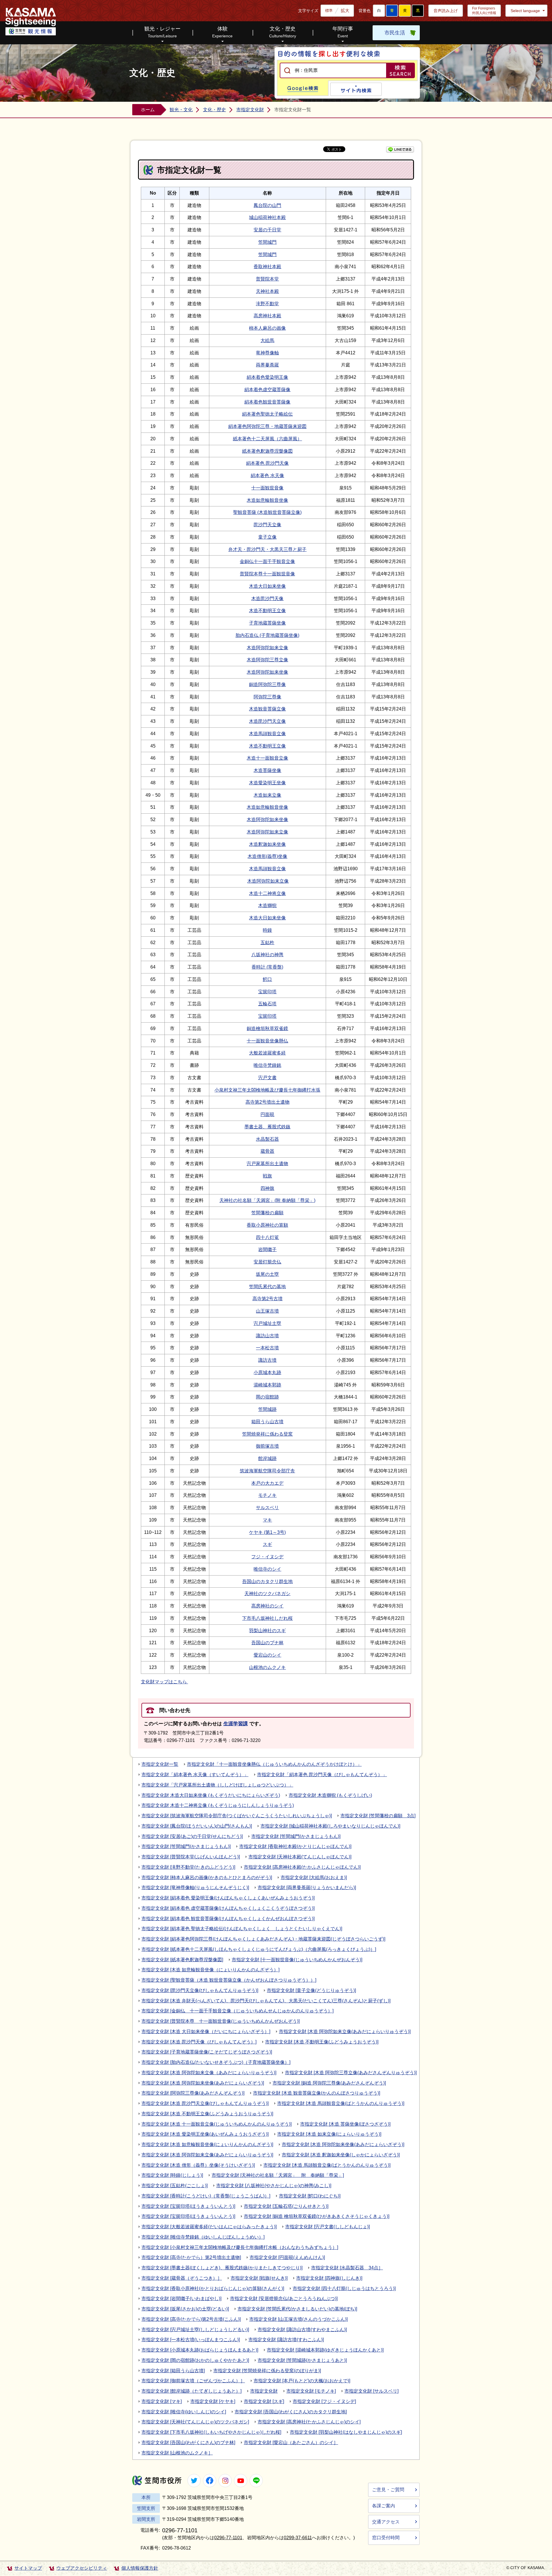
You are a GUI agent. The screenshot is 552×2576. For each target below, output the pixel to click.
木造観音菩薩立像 (267, 709)
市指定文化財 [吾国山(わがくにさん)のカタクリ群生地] (291, 2412)
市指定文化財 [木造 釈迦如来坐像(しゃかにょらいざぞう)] (341, 2155)
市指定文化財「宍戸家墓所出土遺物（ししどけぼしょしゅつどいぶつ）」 (217, 1785)
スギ (267, 1544)
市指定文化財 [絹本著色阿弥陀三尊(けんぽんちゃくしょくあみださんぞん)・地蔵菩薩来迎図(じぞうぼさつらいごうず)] (263, 1939)
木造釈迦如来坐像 (267, 844)
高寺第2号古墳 (268, 1299)
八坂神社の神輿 (267, 955)
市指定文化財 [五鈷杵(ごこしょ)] (175, 2186)
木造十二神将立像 (267, 893)
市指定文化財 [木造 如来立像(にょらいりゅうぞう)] (329, 2134)
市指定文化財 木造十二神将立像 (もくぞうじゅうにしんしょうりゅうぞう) (218, 1805)
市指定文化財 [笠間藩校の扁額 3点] (378, 1816)
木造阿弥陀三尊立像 (267, 660)
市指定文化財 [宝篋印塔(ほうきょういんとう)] (188, 2206)
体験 (222, 32)
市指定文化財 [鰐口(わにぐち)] (310, 2196)
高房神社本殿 (267, 316)
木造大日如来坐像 (267, 586)
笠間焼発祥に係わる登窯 (267, 1434)
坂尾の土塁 (267, 1274)
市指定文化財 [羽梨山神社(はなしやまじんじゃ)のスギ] (346, 2432)
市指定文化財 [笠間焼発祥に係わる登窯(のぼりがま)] (267, 2371)
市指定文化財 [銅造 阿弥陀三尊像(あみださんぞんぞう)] (329, 2083)
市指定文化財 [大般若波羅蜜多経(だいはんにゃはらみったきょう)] (209, 2227)
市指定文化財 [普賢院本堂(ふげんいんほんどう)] (191, 1857)
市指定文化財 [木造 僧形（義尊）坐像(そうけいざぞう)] (198, 2165)
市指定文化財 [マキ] (162, 2401)
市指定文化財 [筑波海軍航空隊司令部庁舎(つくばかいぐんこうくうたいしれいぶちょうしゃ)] (237, 1816)
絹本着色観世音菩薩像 (267, 402)
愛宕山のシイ (267, 1655)
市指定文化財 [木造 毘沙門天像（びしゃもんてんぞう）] (199, 2042)
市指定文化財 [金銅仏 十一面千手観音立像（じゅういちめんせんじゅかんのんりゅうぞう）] (237, 2011)
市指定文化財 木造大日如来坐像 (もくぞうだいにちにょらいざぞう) (211, 1795)
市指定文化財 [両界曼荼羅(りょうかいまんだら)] (307, 1888)
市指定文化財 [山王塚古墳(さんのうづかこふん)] (298, 2319)
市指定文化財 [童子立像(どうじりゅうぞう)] (311, 1990)
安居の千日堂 (267, 230)
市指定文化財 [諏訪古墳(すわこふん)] (286, 2340)
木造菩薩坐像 (267, 770)
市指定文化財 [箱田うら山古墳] (173, 2371)
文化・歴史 (283, 32)
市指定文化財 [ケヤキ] (213, 2401)
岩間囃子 (267, 1249)
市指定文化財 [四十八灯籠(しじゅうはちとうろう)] (344, 2288)
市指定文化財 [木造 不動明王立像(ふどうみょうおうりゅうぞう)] (207, 2114)
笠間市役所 (157, 2480)
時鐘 (267, 930)
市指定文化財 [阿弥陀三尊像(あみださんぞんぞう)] (193, 2093)
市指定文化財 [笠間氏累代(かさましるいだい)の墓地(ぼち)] (297, 2309)
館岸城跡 (267, 1458)
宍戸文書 (267, 1078)
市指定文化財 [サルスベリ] (371, 2391)
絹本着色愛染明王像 (267, 377)
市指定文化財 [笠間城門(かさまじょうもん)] (296, 1836)
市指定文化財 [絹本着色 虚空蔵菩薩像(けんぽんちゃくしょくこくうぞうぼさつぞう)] (228, 1908)
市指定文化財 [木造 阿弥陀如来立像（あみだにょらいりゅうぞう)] (209, 2073)
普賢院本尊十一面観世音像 (267, 574)
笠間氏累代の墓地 (267, 1287)
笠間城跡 (267, 1409)
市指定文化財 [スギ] (264, 2401)
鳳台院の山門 (267, 205)
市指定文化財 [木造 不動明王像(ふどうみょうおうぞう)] (322, 2042)
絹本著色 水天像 (267, 476)
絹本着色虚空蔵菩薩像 (267, 390)
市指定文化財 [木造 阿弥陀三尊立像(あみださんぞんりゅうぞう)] (351, 2073)
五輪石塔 (267, 1004)
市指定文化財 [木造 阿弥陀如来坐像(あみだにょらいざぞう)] (203, 2083)
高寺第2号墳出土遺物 (268, 1102)
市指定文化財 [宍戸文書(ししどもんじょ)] (327, 2227)
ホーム (148, 110)
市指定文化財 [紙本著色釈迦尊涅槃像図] (182, 1960)
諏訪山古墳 (267, 1336)
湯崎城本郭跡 (267, 1385)
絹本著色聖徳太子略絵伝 (267, 414)
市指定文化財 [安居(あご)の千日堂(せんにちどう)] (192, 1836)
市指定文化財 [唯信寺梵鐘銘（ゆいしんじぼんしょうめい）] (203, 2237)
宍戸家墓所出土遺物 (267, 1164)
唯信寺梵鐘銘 (267, 1065)
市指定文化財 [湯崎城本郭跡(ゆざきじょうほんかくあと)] (325, 2350)
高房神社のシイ (267, 1606)
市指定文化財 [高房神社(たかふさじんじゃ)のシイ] (309, 2422)
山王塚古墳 (267, 1311)
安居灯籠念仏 (267, 1262)
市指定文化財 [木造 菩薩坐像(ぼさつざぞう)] (345, 2124)
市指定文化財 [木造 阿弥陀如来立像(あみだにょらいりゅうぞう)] (345, 2032)
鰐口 (267, 979)
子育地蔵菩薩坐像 (267, 623)
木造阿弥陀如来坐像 (267, 672)
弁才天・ (237, 549)
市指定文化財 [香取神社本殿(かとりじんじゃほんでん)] (295, 1846)
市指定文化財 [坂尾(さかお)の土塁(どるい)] (185, 2309)
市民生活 (395, 33)
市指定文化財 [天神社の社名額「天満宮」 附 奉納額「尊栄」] (278, 2175)
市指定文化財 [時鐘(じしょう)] (172, 2175)
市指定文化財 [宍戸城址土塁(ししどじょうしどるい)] (195, 2330)
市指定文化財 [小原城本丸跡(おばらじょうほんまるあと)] (200, 2350)
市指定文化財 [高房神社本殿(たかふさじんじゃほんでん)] (302, 1867)
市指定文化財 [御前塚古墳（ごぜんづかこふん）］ (193, 2381)
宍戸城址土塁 (267, 1323)
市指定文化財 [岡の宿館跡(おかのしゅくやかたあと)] (195, 2360)
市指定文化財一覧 (160, 1764)
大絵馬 (267, 340)
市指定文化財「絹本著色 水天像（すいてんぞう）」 (195, 1775)
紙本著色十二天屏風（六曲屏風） (267, 439)
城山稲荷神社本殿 (267, 217)
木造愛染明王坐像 (267, 783)
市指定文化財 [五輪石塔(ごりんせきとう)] (286, 2206)
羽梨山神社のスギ (267, 1631)
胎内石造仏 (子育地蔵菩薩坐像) (267, 635)
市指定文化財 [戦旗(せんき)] (259, 2278)
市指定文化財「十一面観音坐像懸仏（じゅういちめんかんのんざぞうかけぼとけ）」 (274, 1764)
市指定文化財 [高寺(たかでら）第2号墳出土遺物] (191, 2257)
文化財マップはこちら (164, 1682)
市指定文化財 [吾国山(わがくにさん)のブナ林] (188, 2443)
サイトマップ (28, 2568)
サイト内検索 (356, 89)
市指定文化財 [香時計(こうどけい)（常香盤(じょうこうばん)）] (206, 2196)
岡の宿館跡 (267, 1397)
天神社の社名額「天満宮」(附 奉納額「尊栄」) (267, 1200)
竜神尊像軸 (267, 353)
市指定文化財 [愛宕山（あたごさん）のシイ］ (291, 2443)
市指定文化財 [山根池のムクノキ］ (177, 2453)
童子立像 (267, 537)
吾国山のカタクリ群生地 (267, 1581)
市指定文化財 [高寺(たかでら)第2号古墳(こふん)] (191, 2319)
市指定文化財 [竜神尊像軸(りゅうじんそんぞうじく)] (195, 1888)
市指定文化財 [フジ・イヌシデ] (324, 2401)
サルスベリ (267, 1508)
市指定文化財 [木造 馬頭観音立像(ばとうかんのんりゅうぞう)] (341, 2103)
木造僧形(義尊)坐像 (267, 856)
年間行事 (343, 32)
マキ (267, 1520)
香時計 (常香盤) (267, 967)
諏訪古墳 (267, 1360)
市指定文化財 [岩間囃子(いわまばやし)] (181, 2299)
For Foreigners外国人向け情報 (484, 10)
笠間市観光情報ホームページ (31, 22)
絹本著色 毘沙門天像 (267, 463)
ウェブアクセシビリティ (82, 2568)
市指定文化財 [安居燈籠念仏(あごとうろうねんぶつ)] (284, 2299)
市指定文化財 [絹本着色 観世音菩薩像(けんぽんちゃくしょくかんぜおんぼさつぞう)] (228, 1919)
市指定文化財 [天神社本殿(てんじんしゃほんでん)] (300, 1857)
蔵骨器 (267, 1151)
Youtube (241, 2481)
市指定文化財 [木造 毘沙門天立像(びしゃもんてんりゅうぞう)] (205, 2103)
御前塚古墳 (267, 1446)
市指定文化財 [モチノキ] (311, 2391)
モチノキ (267, 1495)
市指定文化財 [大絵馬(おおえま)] (314, 1877)
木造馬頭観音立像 (267, 734)
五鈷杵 (267, 943)
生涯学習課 (236, 1724)
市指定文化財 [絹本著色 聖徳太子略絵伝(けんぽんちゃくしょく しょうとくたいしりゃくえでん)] (242, 1929)
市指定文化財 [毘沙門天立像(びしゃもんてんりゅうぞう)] (200, 1990)
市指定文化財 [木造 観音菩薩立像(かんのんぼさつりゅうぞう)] (317, 2093)
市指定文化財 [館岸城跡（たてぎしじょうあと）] (191, 2391)
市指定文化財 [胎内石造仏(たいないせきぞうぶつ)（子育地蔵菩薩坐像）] (216, 2062)
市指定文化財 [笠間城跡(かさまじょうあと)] (302, 2360)
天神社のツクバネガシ (267, 1594)
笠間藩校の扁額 (267, 1213)
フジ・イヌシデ (267, 1557)
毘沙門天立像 (267, 525)
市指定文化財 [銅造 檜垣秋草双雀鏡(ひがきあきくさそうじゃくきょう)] (317, 2216)
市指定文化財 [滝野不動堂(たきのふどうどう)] (188, 1867)
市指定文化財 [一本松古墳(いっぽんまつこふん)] (191, 2340)
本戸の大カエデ (267, 1483)
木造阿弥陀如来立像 (267, 648)
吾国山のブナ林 (267, 1643)
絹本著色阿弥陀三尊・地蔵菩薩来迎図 (267, 426)
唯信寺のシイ (267, 1569)
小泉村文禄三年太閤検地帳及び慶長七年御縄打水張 (267, 1090)
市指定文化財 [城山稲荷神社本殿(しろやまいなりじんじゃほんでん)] (330, 1826)
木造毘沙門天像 (267, 599)
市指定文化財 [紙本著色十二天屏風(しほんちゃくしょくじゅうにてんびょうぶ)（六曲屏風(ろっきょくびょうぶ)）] (259, 1949)
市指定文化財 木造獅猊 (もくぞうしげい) (330, 1795)
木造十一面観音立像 (267, 758)
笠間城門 (267, 242)
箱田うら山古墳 (267, 1422)
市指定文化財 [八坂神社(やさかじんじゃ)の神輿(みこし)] (274, 2186)
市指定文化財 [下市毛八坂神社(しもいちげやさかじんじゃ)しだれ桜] (211, 2432)
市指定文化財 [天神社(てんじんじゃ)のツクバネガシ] (195, 2422)
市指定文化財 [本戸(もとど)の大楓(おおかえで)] (302, 2381)
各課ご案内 (384, 2506)
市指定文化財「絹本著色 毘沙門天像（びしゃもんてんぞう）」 (322, 1775)
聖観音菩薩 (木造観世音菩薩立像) (267, 512)
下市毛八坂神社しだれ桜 (267, 1618)
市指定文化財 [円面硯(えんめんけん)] (287, 2257)
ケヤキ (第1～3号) (267, 1532)
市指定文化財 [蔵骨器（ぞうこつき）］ (182, 2278)
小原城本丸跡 (267, 1372)
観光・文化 (181, 110)
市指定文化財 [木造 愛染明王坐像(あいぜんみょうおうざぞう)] (205, 2134)
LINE (256, 2481)
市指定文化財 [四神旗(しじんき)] (329, 2278)
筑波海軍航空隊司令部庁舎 (267, 1471)
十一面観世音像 (267, 488)
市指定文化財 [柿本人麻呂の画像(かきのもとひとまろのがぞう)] (207, 1877)
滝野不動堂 (267, 304)
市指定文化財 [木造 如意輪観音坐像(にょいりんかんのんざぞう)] (207, 2144)
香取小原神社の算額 (267, 1225)
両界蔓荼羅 (267, 365)
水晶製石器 (267, 1139)
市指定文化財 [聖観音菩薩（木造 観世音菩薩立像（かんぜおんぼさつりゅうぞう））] (229, 1980)
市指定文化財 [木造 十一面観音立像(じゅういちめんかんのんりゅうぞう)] (216, 2124)
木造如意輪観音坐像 (267, 500)
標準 (329, 11)
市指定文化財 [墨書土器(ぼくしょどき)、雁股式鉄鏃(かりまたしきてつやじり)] (222, 2268)
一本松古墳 (267, 1348)
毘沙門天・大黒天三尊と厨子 (277, 549)
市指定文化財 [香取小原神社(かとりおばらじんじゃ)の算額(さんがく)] (213, 2288)
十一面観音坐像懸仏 (267, 1041)
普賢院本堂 (267, 279)
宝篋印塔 (267, 992)
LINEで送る (400, 149)
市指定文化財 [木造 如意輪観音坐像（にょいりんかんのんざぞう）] (210, 1970)
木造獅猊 (267, 905)
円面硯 (267, 1114)
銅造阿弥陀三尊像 (267, 684)
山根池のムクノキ (267, 1667)
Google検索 (303, 88)
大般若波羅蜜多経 (267, 1053)
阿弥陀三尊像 (267, 697)
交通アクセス (386, 2522)
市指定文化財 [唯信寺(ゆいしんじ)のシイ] (184, 2412)
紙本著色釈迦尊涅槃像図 (267, 451)
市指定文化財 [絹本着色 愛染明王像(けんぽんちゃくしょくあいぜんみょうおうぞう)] (228, 1898)
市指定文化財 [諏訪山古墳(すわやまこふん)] (302, 2330)
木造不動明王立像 (267, 611)
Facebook (210, 2481)
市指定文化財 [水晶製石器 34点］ (347, 2268)
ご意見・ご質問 (388, 2490)
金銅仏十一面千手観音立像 (267, 561)
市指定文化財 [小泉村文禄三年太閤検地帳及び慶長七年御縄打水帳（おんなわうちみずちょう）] (240, 2247)
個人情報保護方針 (140, 2568)
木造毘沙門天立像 (267, 721)
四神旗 (267, 1188)
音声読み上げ (446, 11)
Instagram (225, 2481)
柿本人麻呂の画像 (267, 328)
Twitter (194, 2481)
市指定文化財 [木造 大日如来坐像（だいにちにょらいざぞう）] (206, 2032)
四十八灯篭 (267, 1237)
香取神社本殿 (267, 267)
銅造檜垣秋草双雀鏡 (267, 1028)
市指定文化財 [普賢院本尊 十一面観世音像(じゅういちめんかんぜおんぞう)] (221, 2021)
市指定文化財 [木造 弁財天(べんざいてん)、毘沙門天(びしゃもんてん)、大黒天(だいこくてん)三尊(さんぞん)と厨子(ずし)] (266, 2001)
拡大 (345, 10)
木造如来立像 (267, 795)
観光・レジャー (162, 32)
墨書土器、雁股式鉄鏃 (267, 1127)
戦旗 (267, 1176)
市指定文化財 (250, 110)
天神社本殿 (267, 291)
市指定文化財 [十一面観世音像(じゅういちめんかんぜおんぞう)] (297, 1960)
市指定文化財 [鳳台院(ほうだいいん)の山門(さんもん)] (197, 1826)
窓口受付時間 (386, 2538)
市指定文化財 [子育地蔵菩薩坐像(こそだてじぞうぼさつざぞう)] (207, 2052)
